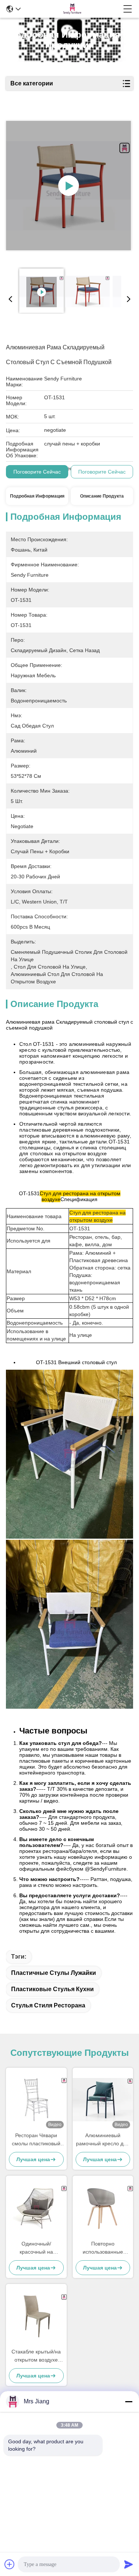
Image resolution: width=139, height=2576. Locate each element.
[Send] (129, 2564)
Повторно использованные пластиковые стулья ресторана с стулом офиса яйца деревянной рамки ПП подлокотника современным (103, 2248)
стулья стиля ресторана (48, 2005)
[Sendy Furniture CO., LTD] (72, 9)
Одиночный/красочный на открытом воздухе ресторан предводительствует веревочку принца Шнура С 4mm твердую (36, 2248)
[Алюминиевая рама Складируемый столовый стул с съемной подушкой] (69, 186)
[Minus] (129, 2402)
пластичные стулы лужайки (54, 1973)
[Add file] (10, 2564)
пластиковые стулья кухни (52, 1989)
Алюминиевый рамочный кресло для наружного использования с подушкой (103, 2140)
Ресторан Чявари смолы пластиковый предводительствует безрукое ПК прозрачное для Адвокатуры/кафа (36, 2140)
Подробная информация (37, 496)
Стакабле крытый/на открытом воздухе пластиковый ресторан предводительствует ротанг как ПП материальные (36, 2356)
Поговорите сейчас (37, 472)
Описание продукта (102, 496)
